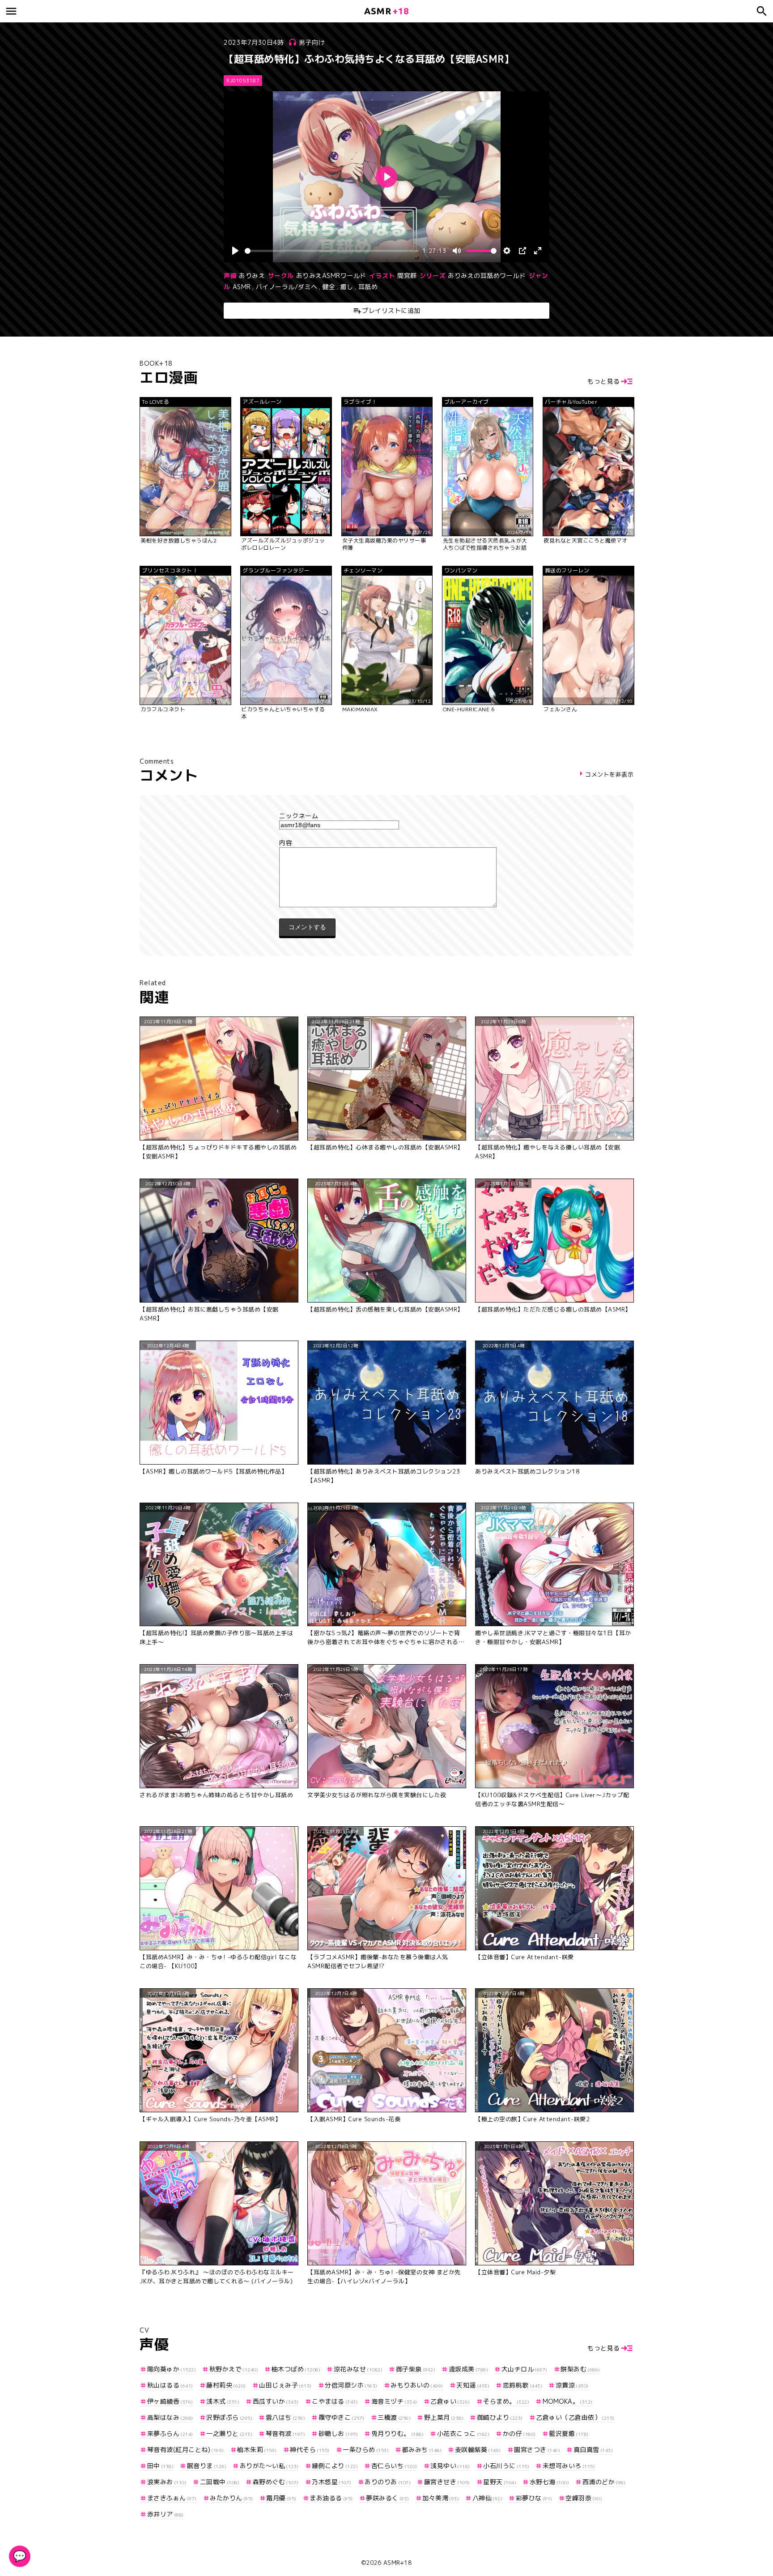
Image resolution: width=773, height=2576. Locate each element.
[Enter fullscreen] (538, 251)
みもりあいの (417, 2385)
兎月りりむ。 (397, 2433)
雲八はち (285, 2417)
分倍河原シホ (351, 2385)
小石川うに (506, 2466)
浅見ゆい (450, 2466)
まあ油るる (331, 2498)
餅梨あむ (580, 2369)
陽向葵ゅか (172, 2369)
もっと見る (604, 381)
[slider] (332, 251)
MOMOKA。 (568, 2401)
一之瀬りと (229, 2433)
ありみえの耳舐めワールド (487, 276)
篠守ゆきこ (342, 2417)
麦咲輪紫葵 (478, 2450)
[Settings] (507, 251)
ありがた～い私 (269, 2466)
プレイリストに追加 (391, 310)
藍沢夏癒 (569, 2433)
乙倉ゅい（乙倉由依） (575, 2417)
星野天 (500, 2482)
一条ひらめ (366, 2450)
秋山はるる (170, 2385)
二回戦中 (220, 2482)
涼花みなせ (358, 2369)
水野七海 (549, 2482)
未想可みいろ (569, 2466)
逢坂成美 (468, 2369)
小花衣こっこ (463, 2433)
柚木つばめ (296, 2369)
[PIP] (522, 251)
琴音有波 (285, 2433)
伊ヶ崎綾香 (170, 2401)
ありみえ (252, 276)
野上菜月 (444, 2417)
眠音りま (207, 2466)
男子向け (312, 42)
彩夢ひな (534, 2498)
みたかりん (231, 2498)
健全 (329, 287)
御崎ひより (500, 2417)
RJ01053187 (243, 81)
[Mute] (457, 251)
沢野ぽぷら (229, 2417)
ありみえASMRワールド (331, 276)
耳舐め (368, 287)
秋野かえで (234, 2369)
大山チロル (525, 2369)
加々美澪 (441, 2498)
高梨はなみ (170, 2417)
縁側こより (335, 2466)
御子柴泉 (416, 2369)
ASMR (242, 287)
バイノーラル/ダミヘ (287, 287)
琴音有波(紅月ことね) (186, 2450)
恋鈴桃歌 (522, 2385)
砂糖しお (338, 2433)
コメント (386, 843)
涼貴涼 (572, 2385)
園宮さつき (537, 2450)
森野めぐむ (276, 2482)
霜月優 (281, 2498)
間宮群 (407, 276)
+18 (386, 11)
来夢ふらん (170, 2433)
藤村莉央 (226, 2385)
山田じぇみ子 (285, 2385)
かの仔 (519, 2433)
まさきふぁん (172, 2498)
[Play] (235, 251)
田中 (160, 2466)
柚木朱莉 (257, 2450)
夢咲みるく (388, 2498)
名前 (386, 816)
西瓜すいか (276, 2401)
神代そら (310, 2450)
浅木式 (223, 2401)
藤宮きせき (447, 2482)
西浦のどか (604, 2482)
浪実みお (167, 2482)
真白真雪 (593, 2450)
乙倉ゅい (450, 2401)
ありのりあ (388, 2482)
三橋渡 (394, 2417)
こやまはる (335, 2401)
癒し (347, 287)
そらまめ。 (506, 2401)
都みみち (422, 2450)
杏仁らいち (394, 2466)
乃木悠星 (332, 2482)
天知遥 (473, 2385)
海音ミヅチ (394, 2401)
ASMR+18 (398, 2563)
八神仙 (487, 2498)
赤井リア (166, 2514)
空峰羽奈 (584, 2498)
